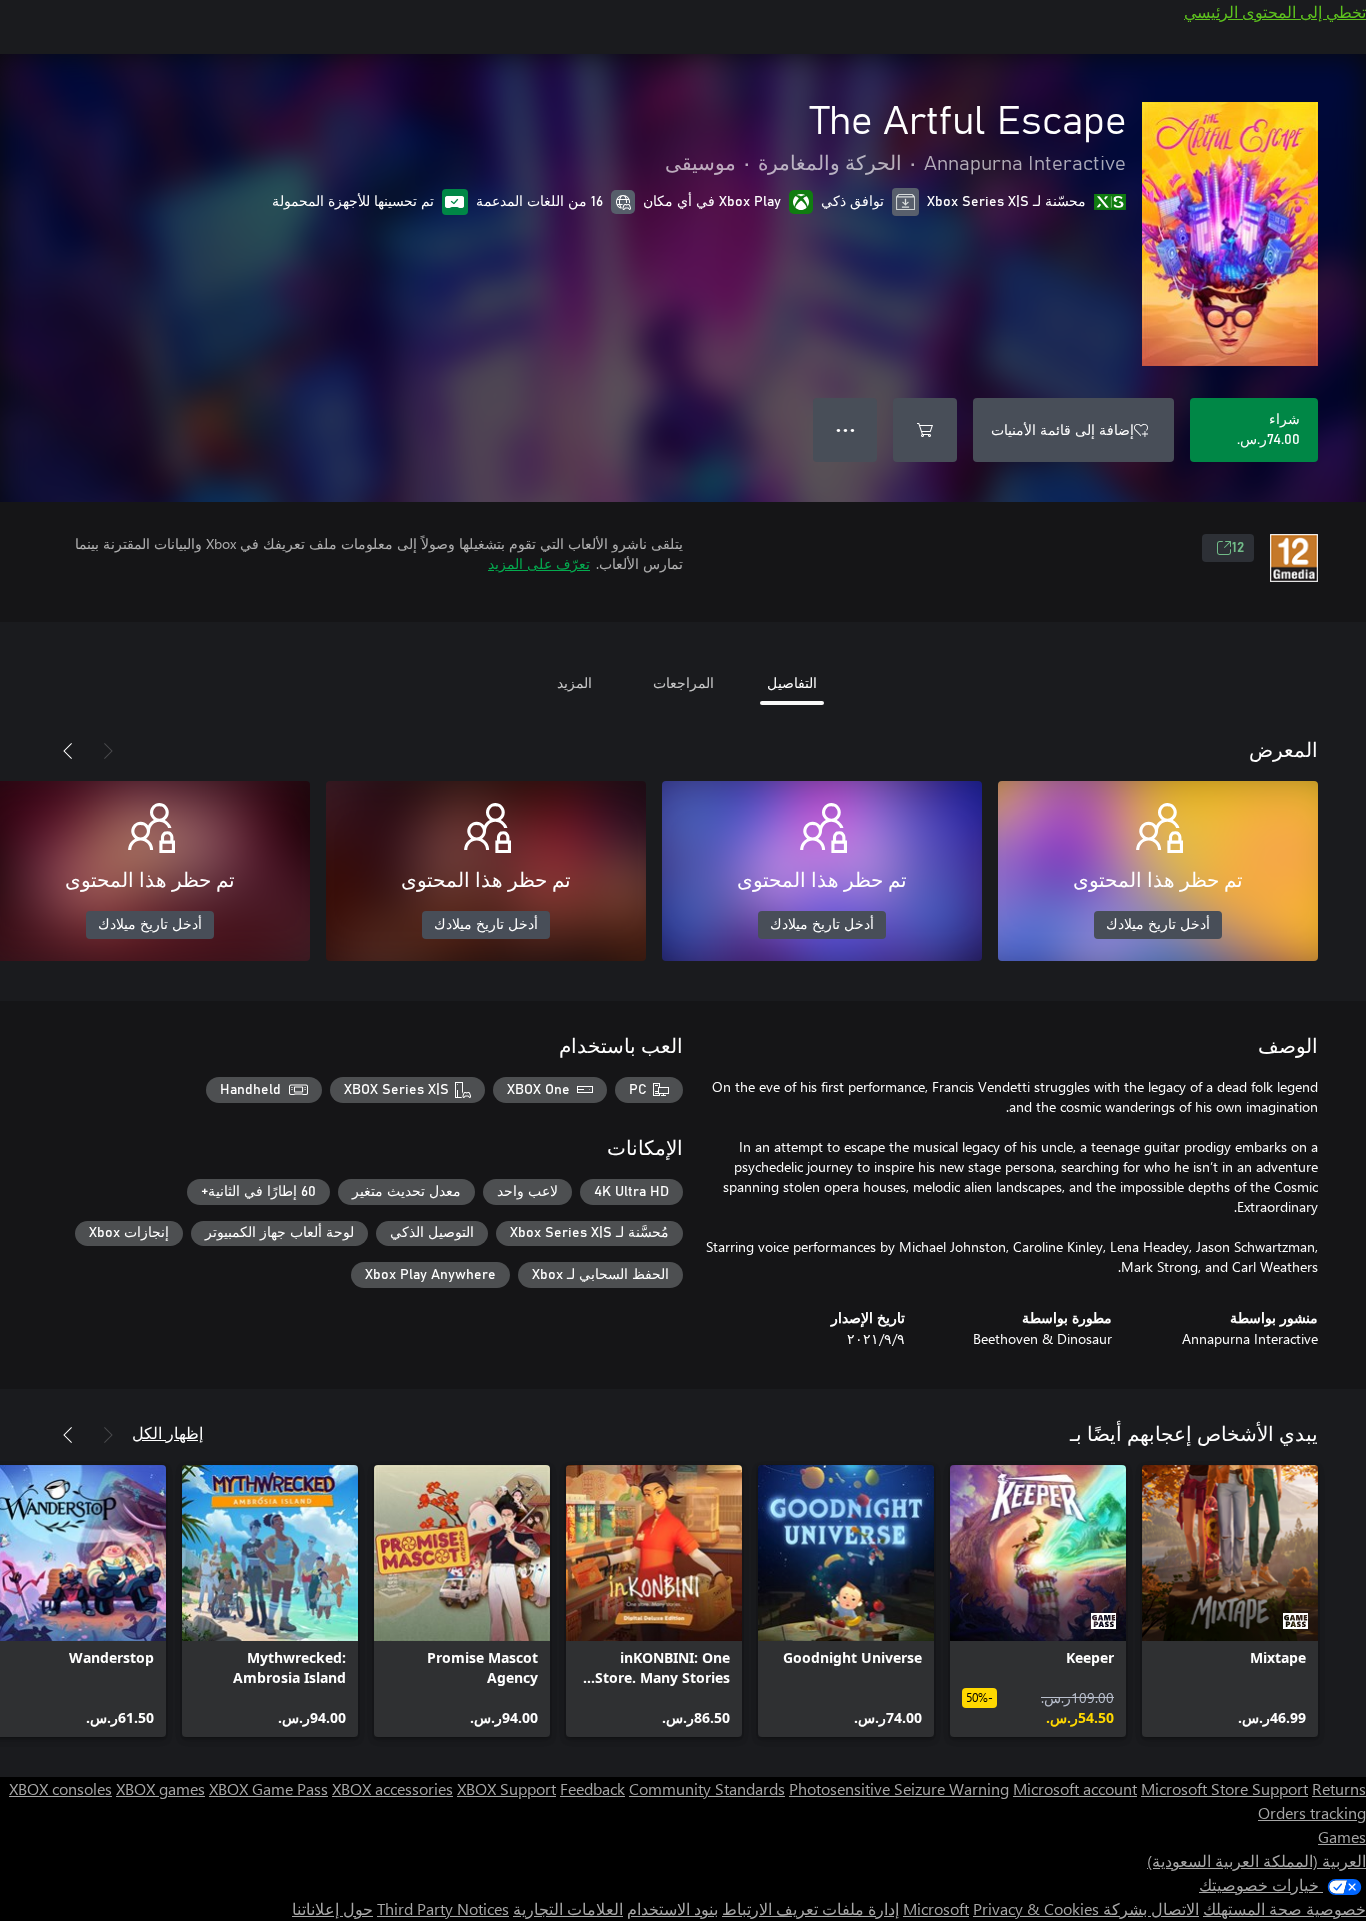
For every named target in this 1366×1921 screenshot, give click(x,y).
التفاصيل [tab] (792, 682)
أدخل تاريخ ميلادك (1158, 925)
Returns (1339, 1788)
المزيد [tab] (574, 682)
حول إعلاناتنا (332, 1908)
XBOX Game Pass (268, 1788)
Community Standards (707, 1788)
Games (1342, 1836)
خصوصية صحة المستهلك (1284, 1908)
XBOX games (160, 1788)
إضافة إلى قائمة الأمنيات (1062, 429)
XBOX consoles (60, 1788)
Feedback (592, 1788)
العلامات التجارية (568, 1908)
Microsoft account (1075, 1788)
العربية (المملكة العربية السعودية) (1256, 1860)
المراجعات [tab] (683, 682)
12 (1238, 548)
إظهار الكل (167, 1432)
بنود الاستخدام (672, 1908)
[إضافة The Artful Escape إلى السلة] (925, 430)
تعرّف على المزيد (539, 563)
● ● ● (845, 429)
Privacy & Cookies (1036, 1908)
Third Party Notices (443, 1908)
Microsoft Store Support (1224, 1788)
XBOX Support (506, 1788)
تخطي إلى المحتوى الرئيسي (1275, 11)
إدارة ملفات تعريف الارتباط (810, 1908)
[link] (1230, 1601)
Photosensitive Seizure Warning (899, 1788)
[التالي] (68, 751)
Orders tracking (1312, 1812)
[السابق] (108, 751)
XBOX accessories (392, 1788)
